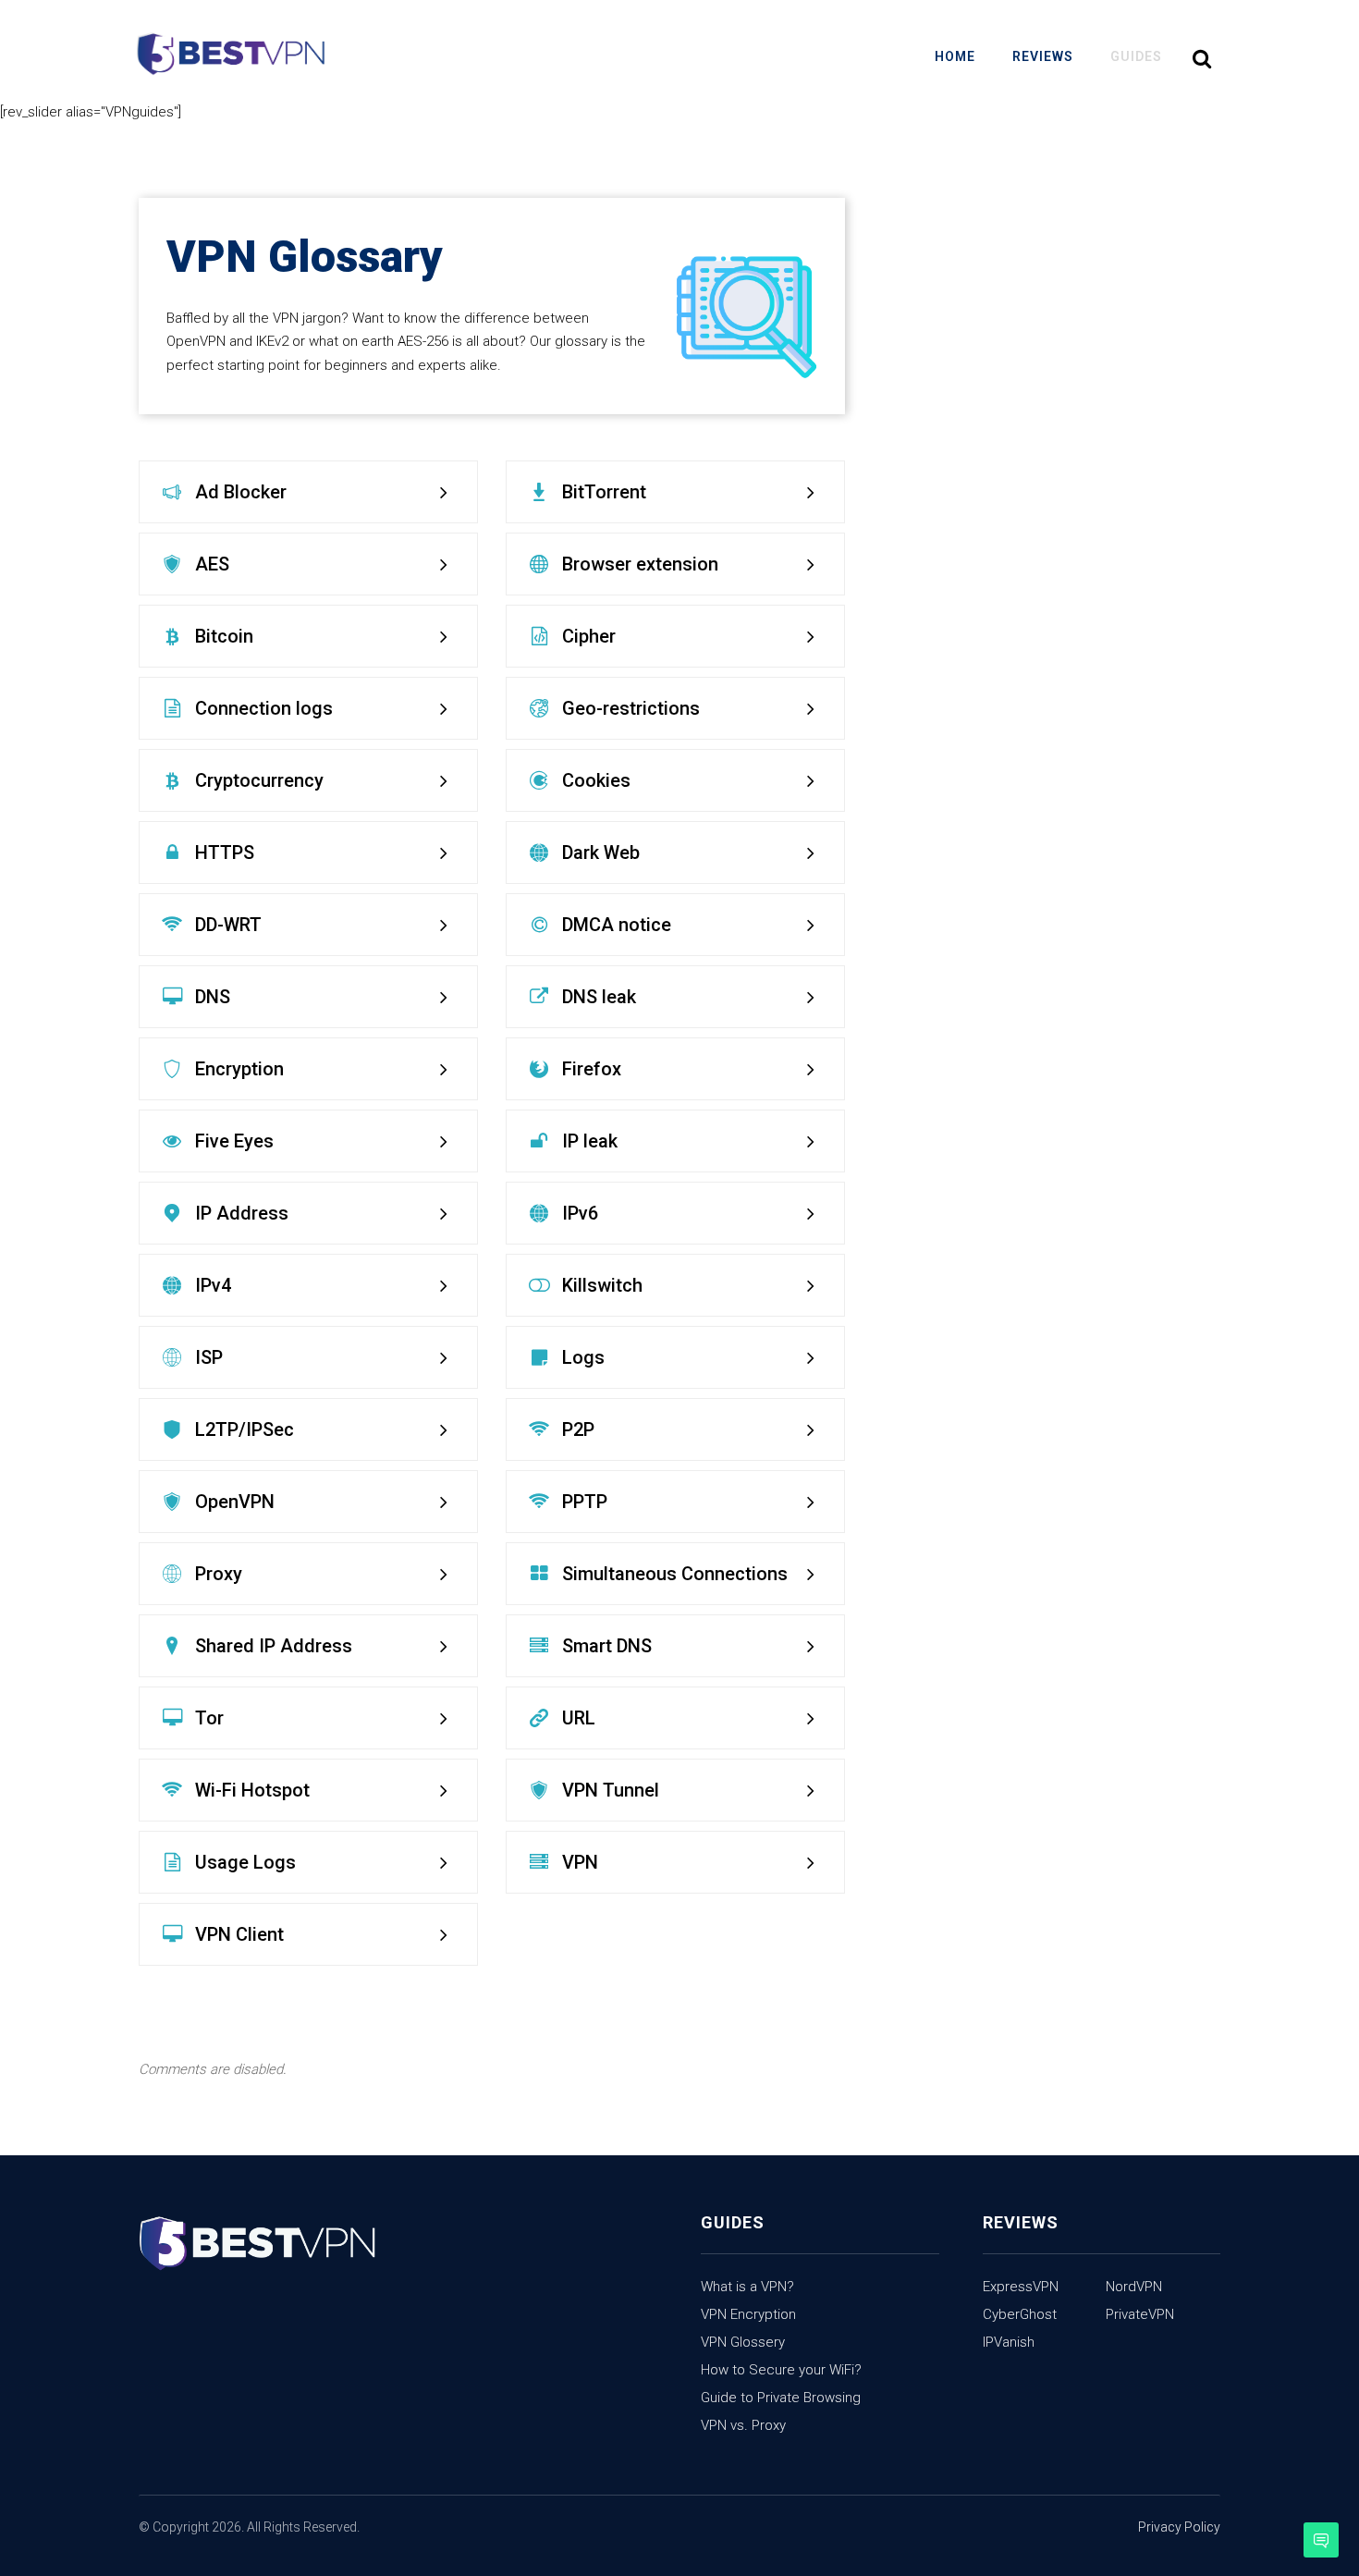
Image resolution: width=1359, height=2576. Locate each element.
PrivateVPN (1140, 2314)
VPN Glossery (743, 2342)
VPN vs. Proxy (743, 2425)
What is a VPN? (747, 2287)
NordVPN (1134, 2287)
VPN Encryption (748, 2314)
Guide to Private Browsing (781, 2398)
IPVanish (1009, 2342)
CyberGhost (1020, 2314)
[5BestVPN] (231, 55)
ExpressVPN (1021, 2287)
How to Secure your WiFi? (781, 2370)
